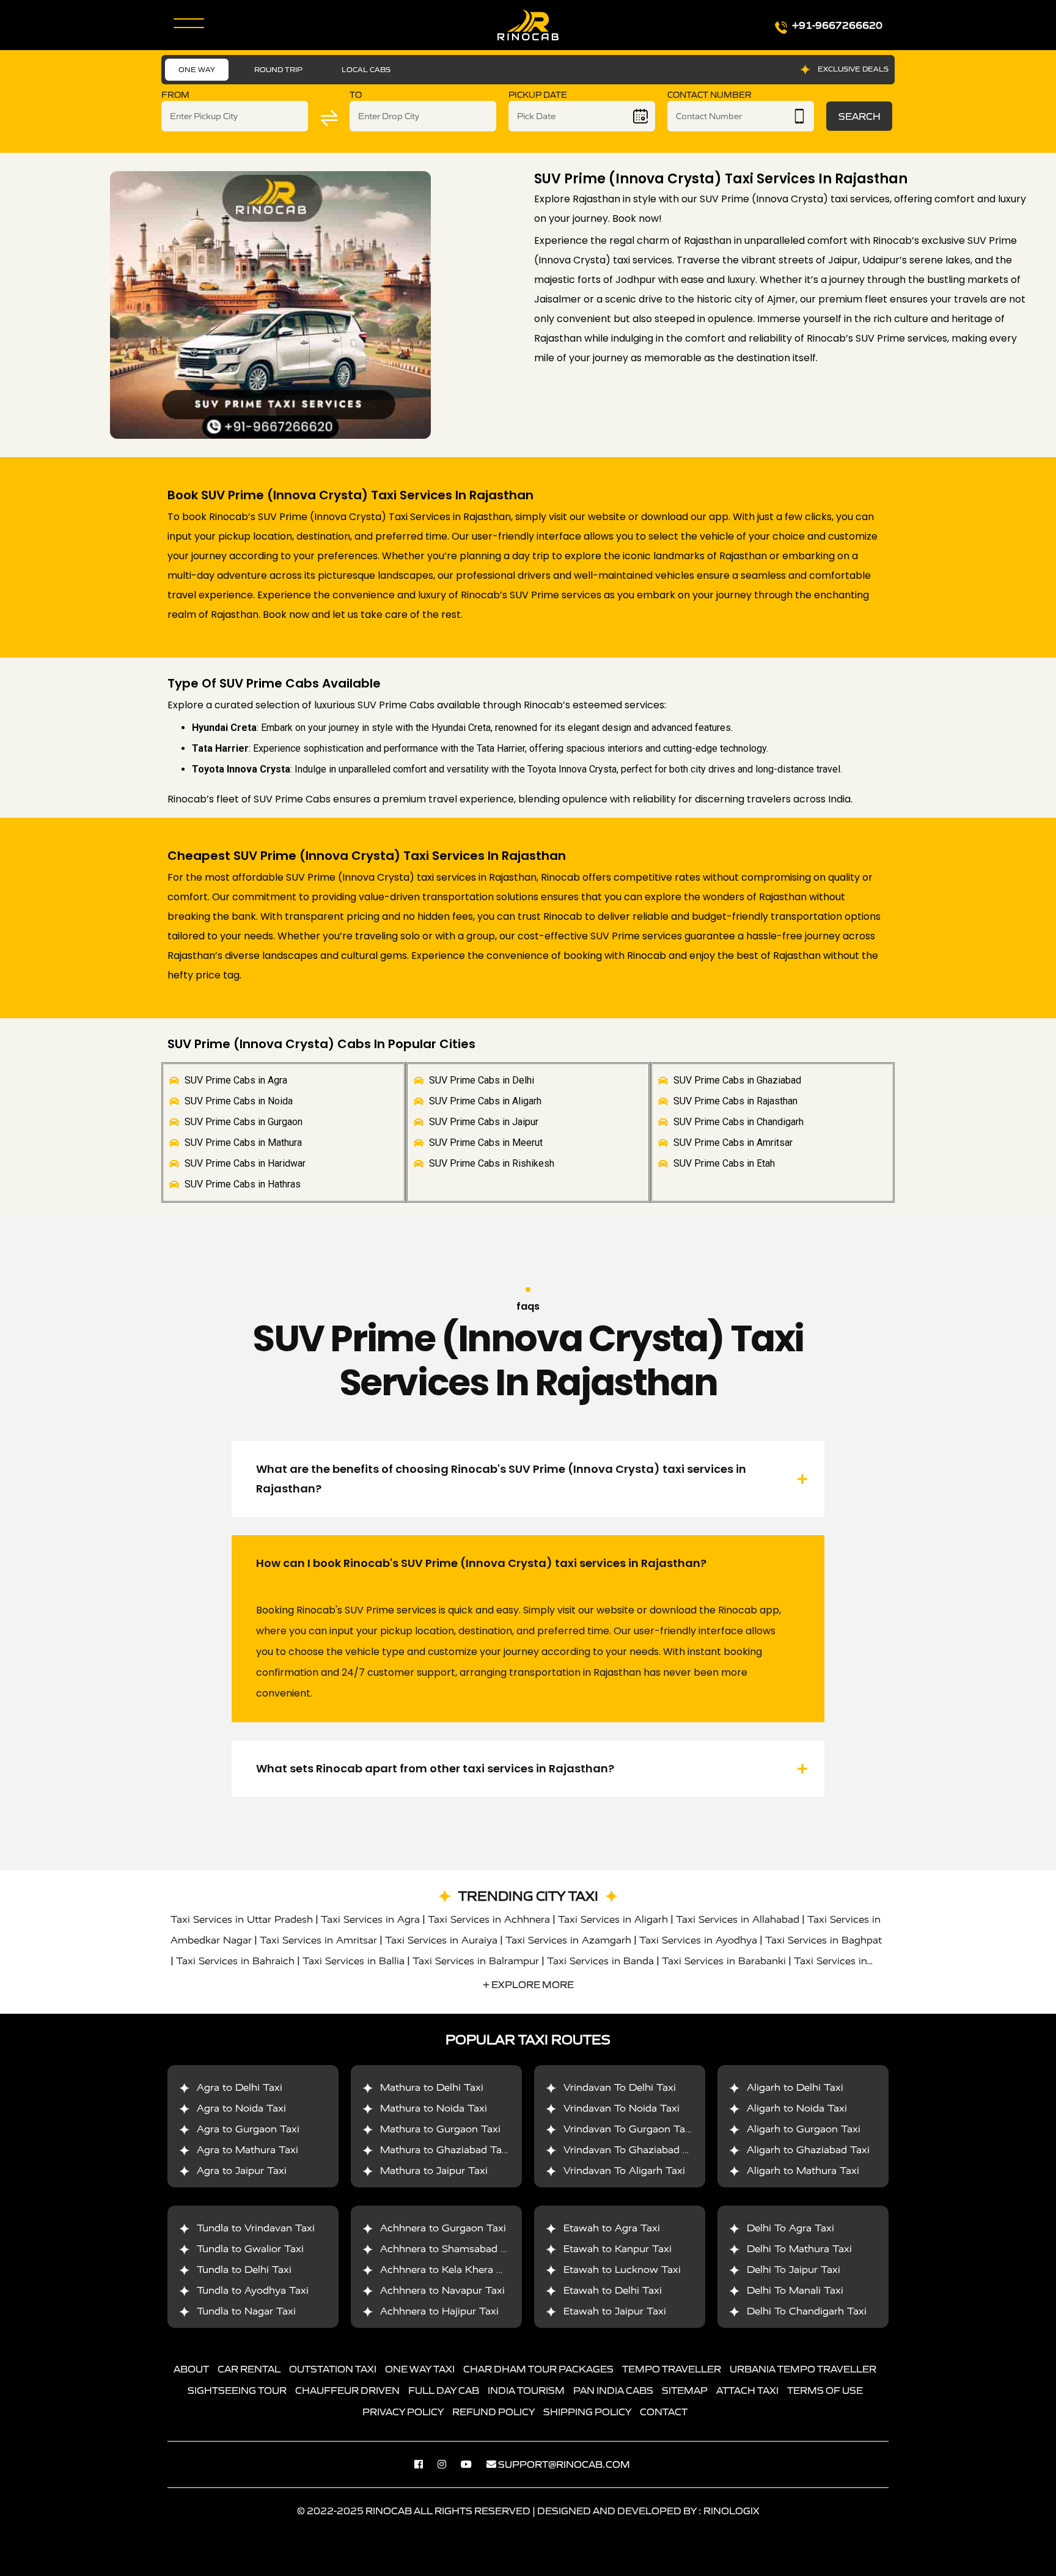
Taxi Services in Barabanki (724, 1961)
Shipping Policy (587, 2412)
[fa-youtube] (472, 2464)
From (175, 95)
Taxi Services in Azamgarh (568, 1940)
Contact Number (710, 95)
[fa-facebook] (425, 2464)
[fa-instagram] (448, 2464)
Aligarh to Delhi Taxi (795, 2087)
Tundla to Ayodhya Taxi (253, 2290)
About (191, 2369)
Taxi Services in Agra (370, 1919)
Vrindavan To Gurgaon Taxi (628, 2129)
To (356, 95)
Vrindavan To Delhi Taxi (620, 2087)
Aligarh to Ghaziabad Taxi (808, 2150)
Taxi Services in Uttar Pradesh (242, 1919)
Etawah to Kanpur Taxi (618, 2249)
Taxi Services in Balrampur (476, 1961)
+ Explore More (528, 1984)
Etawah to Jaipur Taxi (615, 2311)
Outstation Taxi (333, 2369)
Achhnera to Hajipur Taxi (439, 2311)
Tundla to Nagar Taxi (246, 2311)
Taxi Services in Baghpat (823, 1940)
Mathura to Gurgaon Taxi (440, 2129)
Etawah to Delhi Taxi (613, 2290)
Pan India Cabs (613, 2390)
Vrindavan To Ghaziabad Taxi (633, 2150)
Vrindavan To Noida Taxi (621, 2108)
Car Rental (249, 2369)
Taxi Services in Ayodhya (698, 1940)
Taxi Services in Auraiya (441, 1940)
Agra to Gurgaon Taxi (248, 2129)
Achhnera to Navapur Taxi (442, 2290)
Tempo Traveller (672, 2369)
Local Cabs (366, 69)
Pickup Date (538, 95)
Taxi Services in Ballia (354, 1961)
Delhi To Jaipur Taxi (794, 2270)
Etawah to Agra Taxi (612, 2228)
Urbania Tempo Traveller (803, 2369)
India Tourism (526, 2390)
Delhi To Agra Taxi (790, 2228)
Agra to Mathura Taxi (248, 2150)
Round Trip (278, 69)
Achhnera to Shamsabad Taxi (450, 2249)
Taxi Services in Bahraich (235, 1961)
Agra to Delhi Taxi (240, 2087)
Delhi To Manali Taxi (795, 2290)
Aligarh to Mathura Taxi (803, 2171)
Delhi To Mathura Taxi (799, 2249)
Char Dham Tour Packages (538, 2369)
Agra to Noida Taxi (241, 2108)
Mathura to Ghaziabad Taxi (445, 2150)
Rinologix (732, 2511)
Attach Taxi (747, 2390)
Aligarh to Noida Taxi (797, 2108)
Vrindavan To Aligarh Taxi (624, 2171)
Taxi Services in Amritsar (318, 1940)
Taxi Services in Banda (600, 1961)
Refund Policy (493, 2412)
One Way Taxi (420, 2369)
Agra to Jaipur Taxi (242, 2171)
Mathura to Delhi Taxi (432, 2087)
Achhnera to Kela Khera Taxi (448, 2270)
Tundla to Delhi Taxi (244, 2270)
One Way (197, 69)
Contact (664, 2412)
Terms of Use (825, 2390)
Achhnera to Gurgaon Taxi (443, 2228)
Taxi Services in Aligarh (613, 1919)
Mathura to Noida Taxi (434, 2108)
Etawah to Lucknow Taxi (622, 2270)
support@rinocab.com (564, 2464)
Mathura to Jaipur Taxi (434, 2171)
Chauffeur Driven (347, 2390)
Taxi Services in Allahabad (738, 1919)
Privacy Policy (403, 2412)
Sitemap (685, 2390)
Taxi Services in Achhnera (489, 1919)
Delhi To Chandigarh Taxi (807, 2311)
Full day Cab (444, 2390)
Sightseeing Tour (237, 2390)
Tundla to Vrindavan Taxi (256, 2228)
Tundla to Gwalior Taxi (250, 2249)
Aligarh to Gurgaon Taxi (804, 2129)
